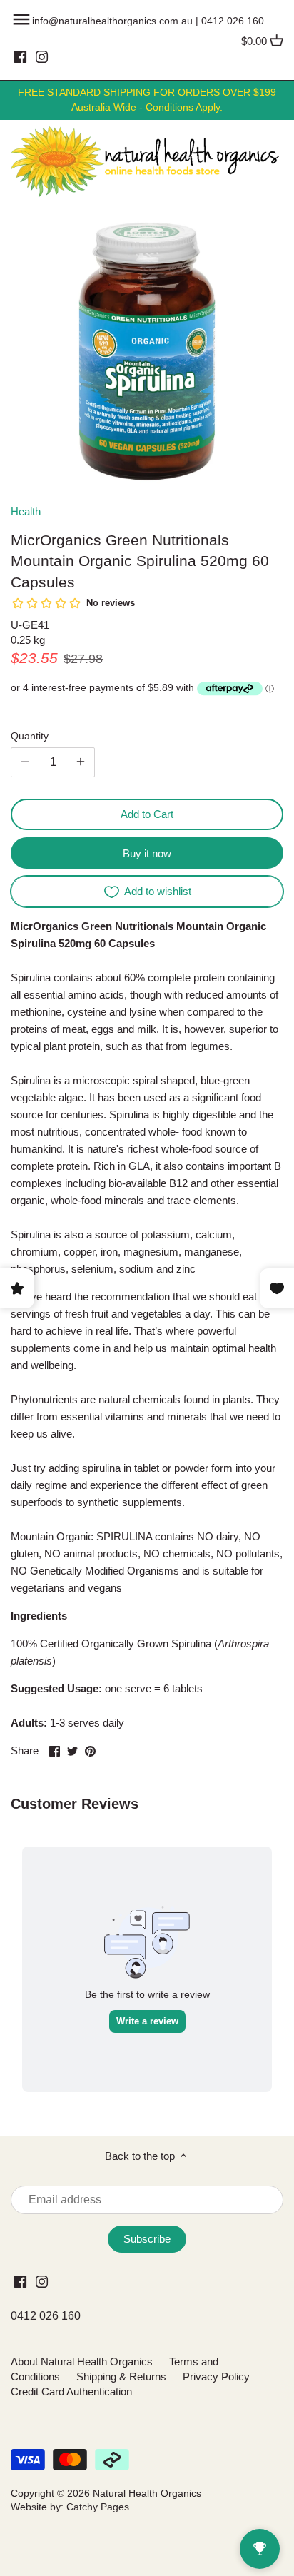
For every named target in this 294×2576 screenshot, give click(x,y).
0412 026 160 (233, 21)
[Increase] (81, 762)
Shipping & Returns (121, 2377)
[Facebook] (20, 56)
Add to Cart (147, 814)
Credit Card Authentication (71, 2391)
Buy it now (147, 853)
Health (26, 511)
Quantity (30, 736)
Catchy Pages (98, 2507)
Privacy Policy (216, 2377)
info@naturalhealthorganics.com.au (112, 21)
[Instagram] (42, 56)
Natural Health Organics (147, 2494)
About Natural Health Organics (82, 2362)
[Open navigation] (21, 19)
